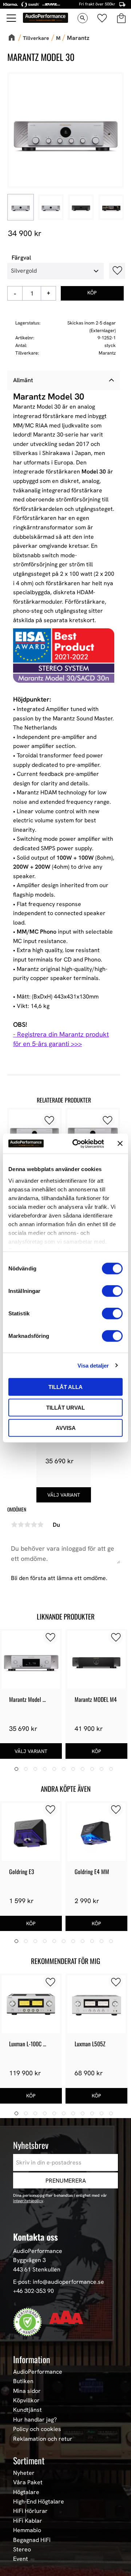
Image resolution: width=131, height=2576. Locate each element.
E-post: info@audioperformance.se (59, 2282)
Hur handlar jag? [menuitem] (35, 2420)
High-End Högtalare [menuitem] (39, 2502)
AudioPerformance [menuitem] (38, 2372)
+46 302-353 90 (33, 2291)
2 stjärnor (21, 1525)
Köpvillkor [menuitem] (26, 2401)
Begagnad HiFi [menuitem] (32, 2540)
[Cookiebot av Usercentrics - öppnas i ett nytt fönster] (77, 1144)
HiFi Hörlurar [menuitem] (30, 2511)
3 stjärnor (27, 1525)
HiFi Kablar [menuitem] (28, 2521)
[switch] (112, 1291)
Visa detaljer (93, 1365)
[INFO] (64, 1495)
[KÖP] (92, 293)
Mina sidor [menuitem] (27, 2391)
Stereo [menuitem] (22, 2550)
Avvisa (66, 1428)
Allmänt (23, 380)
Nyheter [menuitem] (24, 2473)
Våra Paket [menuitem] (28, 2482)
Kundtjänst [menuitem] (27, 2410)
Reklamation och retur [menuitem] (43, 2439)
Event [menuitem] (21, 2559)
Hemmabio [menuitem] (27, 2530)
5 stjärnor (40, 1525)
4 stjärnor (34, 1525)
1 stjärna (14, 1525)
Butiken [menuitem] (23, 2381)
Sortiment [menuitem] (29, 2460)
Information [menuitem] (32, 2359)
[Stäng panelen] (120, 1144)
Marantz (107, 353)
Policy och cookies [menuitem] (37, 2429)
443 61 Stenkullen (37, 2269)
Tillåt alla (65, 1387)
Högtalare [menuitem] (26, 2492)
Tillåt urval (65, 1407)
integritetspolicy (28, 2201)
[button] (12, 18)
